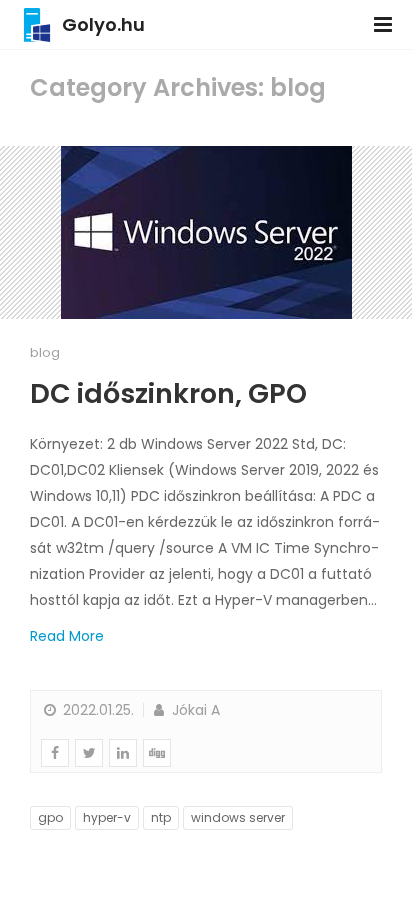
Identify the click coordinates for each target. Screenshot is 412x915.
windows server (238, 817)
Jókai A (194, 710)
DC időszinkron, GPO (168, 393)
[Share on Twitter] (89, 753)
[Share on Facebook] (55, 753)
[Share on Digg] (157, 753)
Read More (67, 636)
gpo (50, 817)
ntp (161, 817)
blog (45, 352)
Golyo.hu (103, 24)
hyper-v (107, 817)
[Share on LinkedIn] (123, 753)
